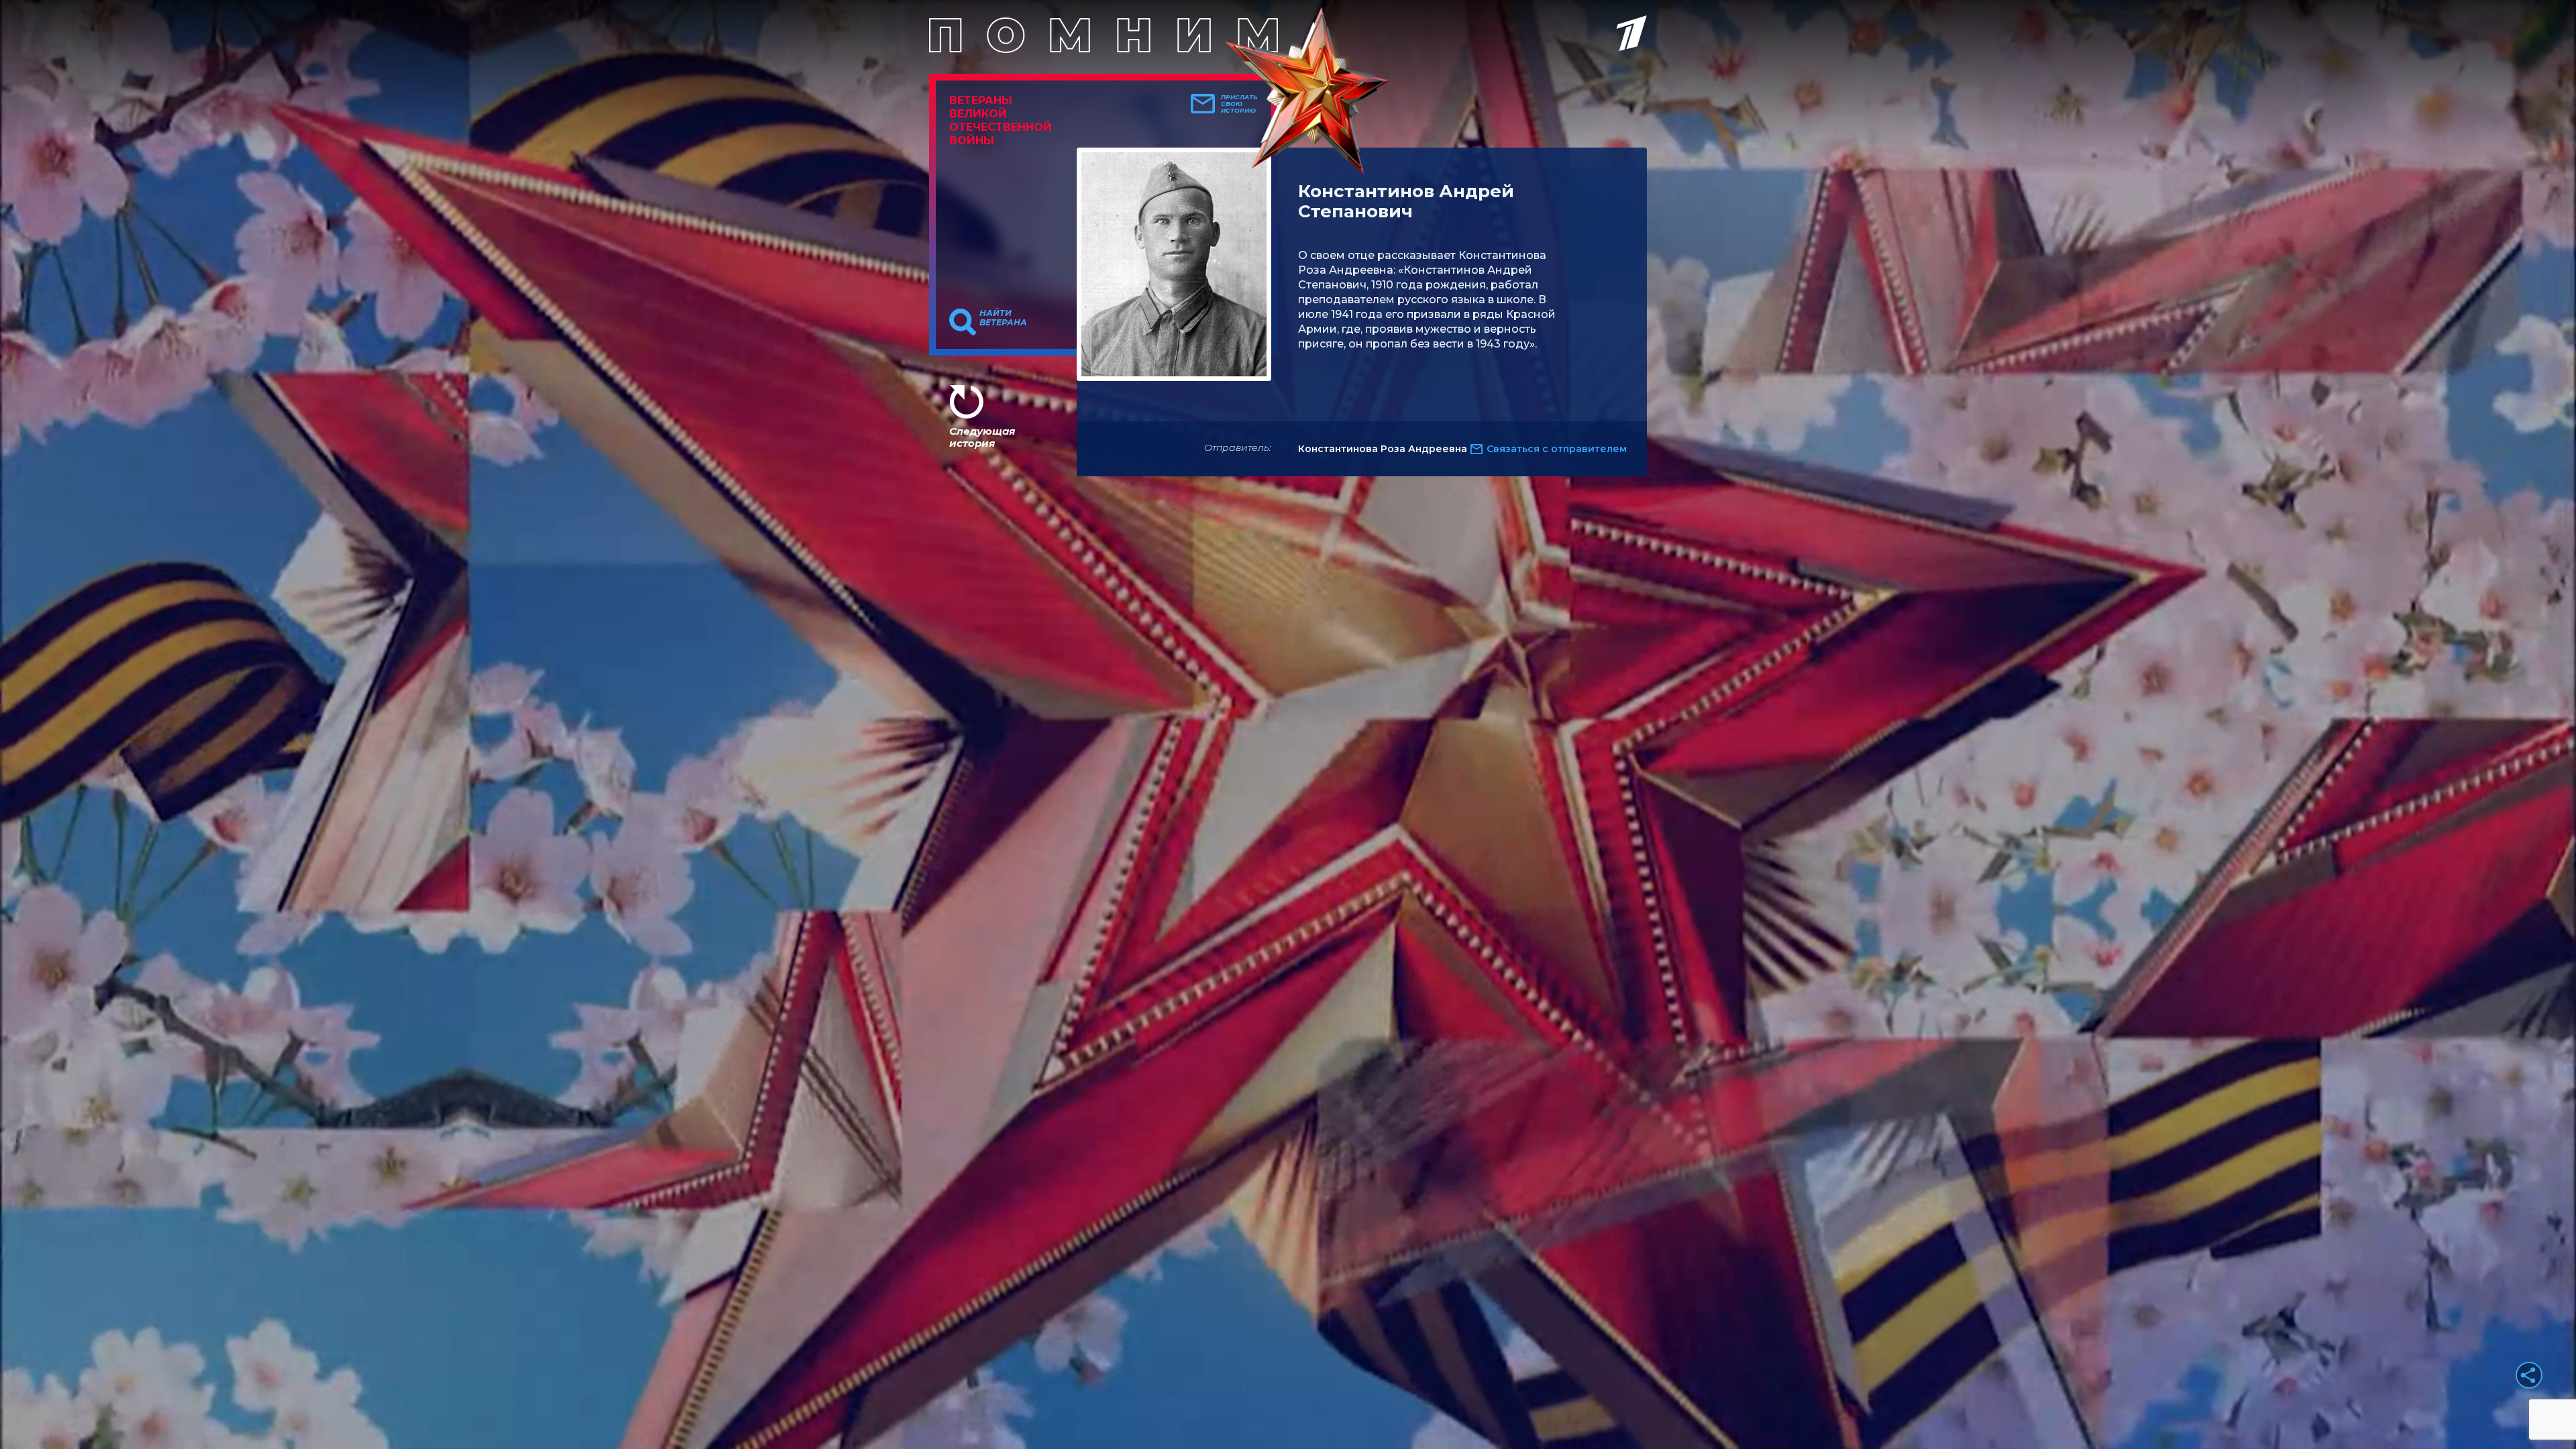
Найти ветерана (1003, 318)
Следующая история (982, 437)
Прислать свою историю (1239, 104)
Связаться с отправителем (1557, 449)
